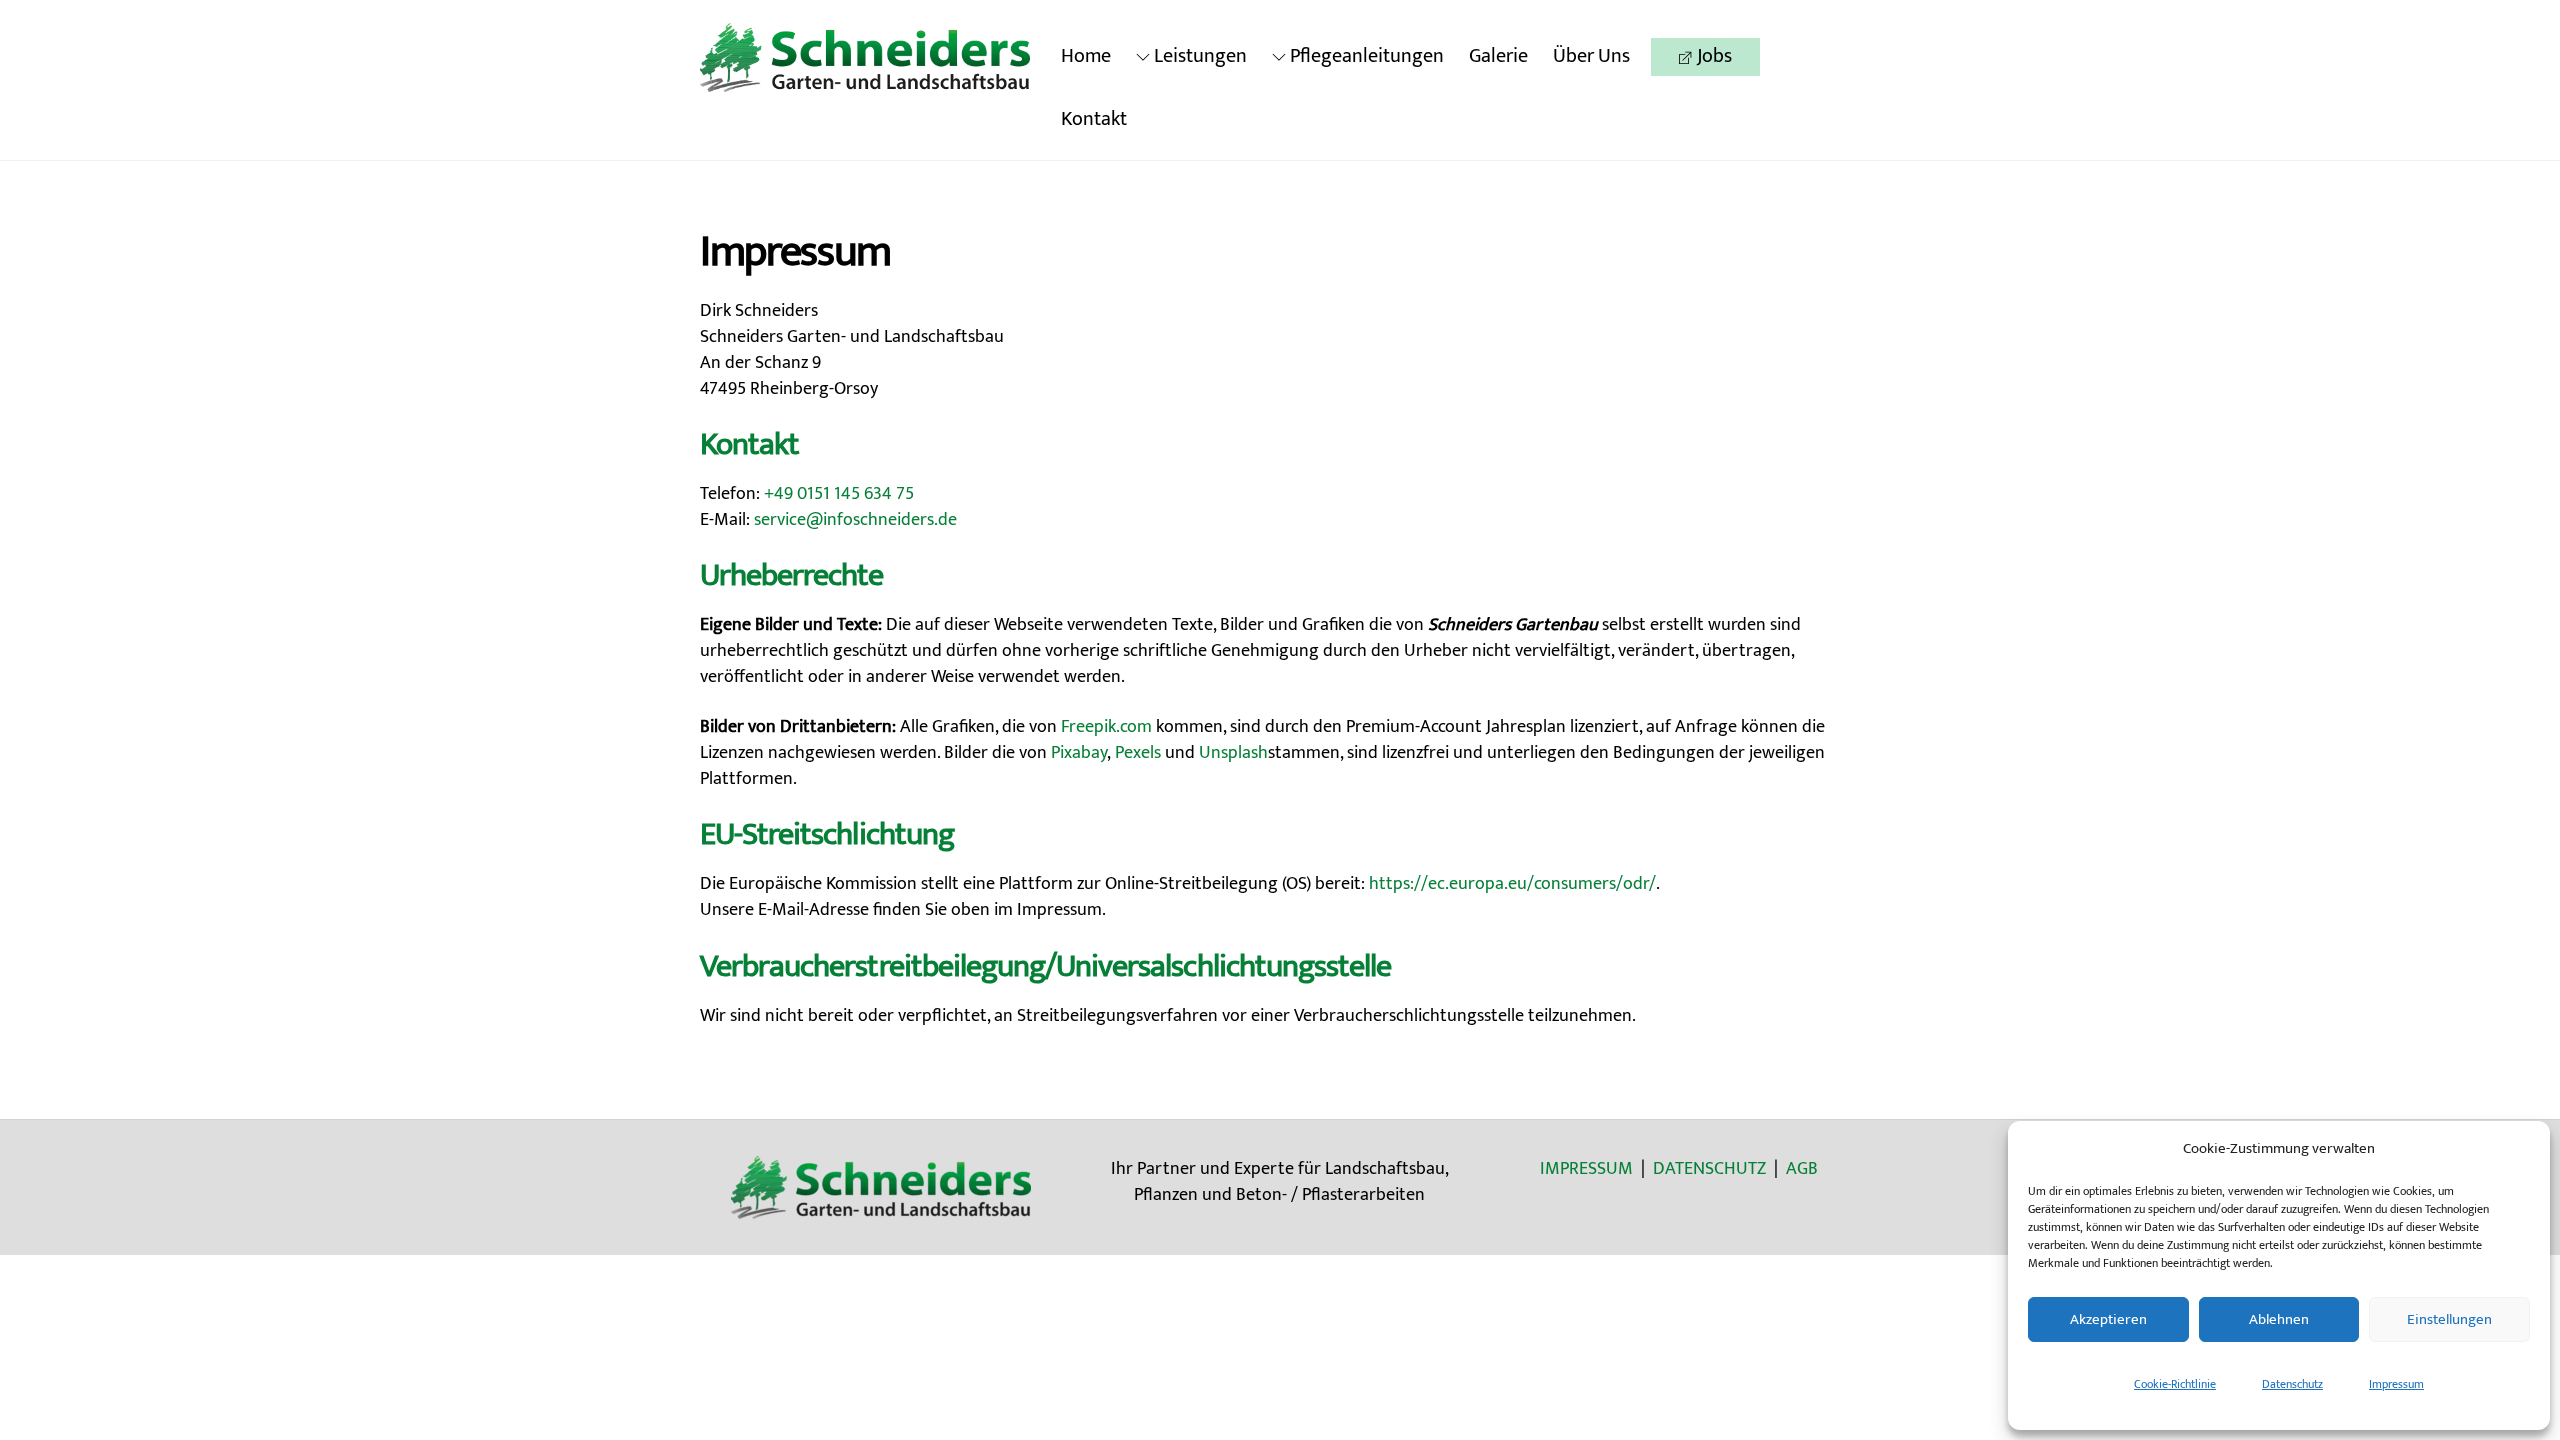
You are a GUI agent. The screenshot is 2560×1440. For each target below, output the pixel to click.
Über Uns (1591, 56)
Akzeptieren (2108, 1319)
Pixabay (1079, 753)
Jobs (1712, 56)
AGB (1802, 1169)
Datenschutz (2292, 1384)
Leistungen (1198, 56)
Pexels (1138, 753)
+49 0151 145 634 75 (839, 494)
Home (1086, 56)
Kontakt (1094, 119)
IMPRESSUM (1586, 1169)
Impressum (2396, 1384)
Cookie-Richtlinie (2175, 1384)
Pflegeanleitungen (1365, 56)
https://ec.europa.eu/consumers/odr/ (1512, 884)
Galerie (1498, 56)
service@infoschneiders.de (855, 520)
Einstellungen (2449, 1319)
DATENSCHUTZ (1709, 1169)
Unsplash (1233, 753)
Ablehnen (2279, 1319)
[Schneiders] (865, 84)
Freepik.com (1106, 727)
